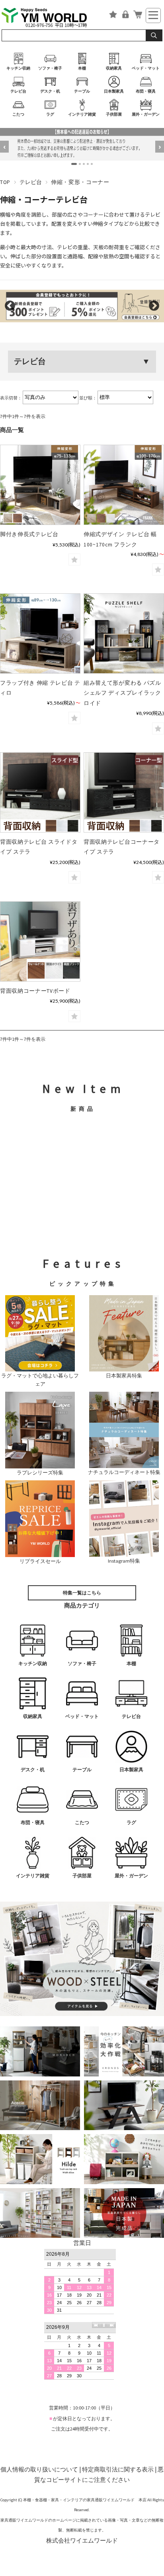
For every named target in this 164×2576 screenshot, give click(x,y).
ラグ (50, 114)
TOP (5, 182)
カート (138, 15)
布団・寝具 (146, 91)
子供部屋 (114, 114)
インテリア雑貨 (82, 114)
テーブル (82, 91)
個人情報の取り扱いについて (39, 2469)
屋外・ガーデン (146, 114)
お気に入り (113, 15)
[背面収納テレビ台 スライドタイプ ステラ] (40, 792)
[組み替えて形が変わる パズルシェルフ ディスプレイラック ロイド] (124, 633)
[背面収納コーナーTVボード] (40, 941)
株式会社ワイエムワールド (82, 2540)
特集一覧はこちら (82, 1593)
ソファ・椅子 (50, 68)
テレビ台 (18, 91)
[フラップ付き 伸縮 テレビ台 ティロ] (40, 633)
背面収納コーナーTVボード (35, 991)
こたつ (18, 114)
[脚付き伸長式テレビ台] (40, 485)
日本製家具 (114, 91)
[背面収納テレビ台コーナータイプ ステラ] (124, 792)
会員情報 (125, 15)
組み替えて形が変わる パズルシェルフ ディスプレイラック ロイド (122, 693)
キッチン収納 (18, 68)
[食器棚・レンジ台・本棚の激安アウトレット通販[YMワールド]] (50, 17)
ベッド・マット (146, 68)
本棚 (82, 68)
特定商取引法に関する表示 (118, 2469)
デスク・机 (50, 91)
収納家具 (114, 68)
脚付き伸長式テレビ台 (29, 534)
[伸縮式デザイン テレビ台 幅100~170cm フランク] (124, 485)
